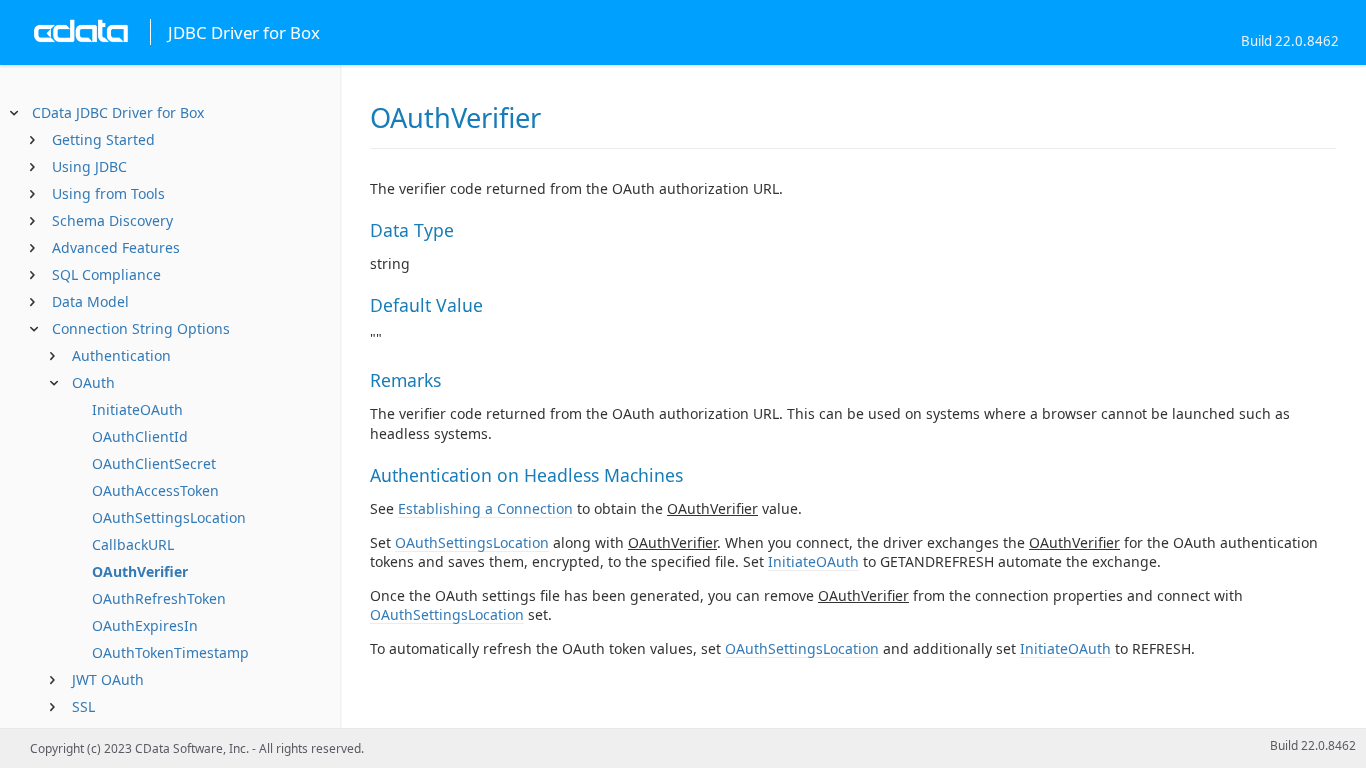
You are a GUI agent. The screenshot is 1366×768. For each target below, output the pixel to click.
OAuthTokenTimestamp (170, 652)
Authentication (121, 355)
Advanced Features (116, 247)
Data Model (90, 301)
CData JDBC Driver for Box (118, 112)
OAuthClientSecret (154, 463)
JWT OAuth (108, 679)
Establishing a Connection (485, 508)
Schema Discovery (112, 220)
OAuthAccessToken (155, 490)
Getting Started (103, 139)
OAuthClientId (140, 436)
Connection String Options (141, 328)
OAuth (93, 382)
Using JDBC (89, 166)
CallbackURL (133, 544)
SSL (83, 706)
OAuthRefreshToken (159, 598)
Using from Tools (108, 193)
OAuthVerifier (140, 571)
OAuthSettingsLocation (169, 517)
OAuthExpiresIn (145, 625)
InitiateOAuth (137, 409)
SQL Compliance (106, 274)
